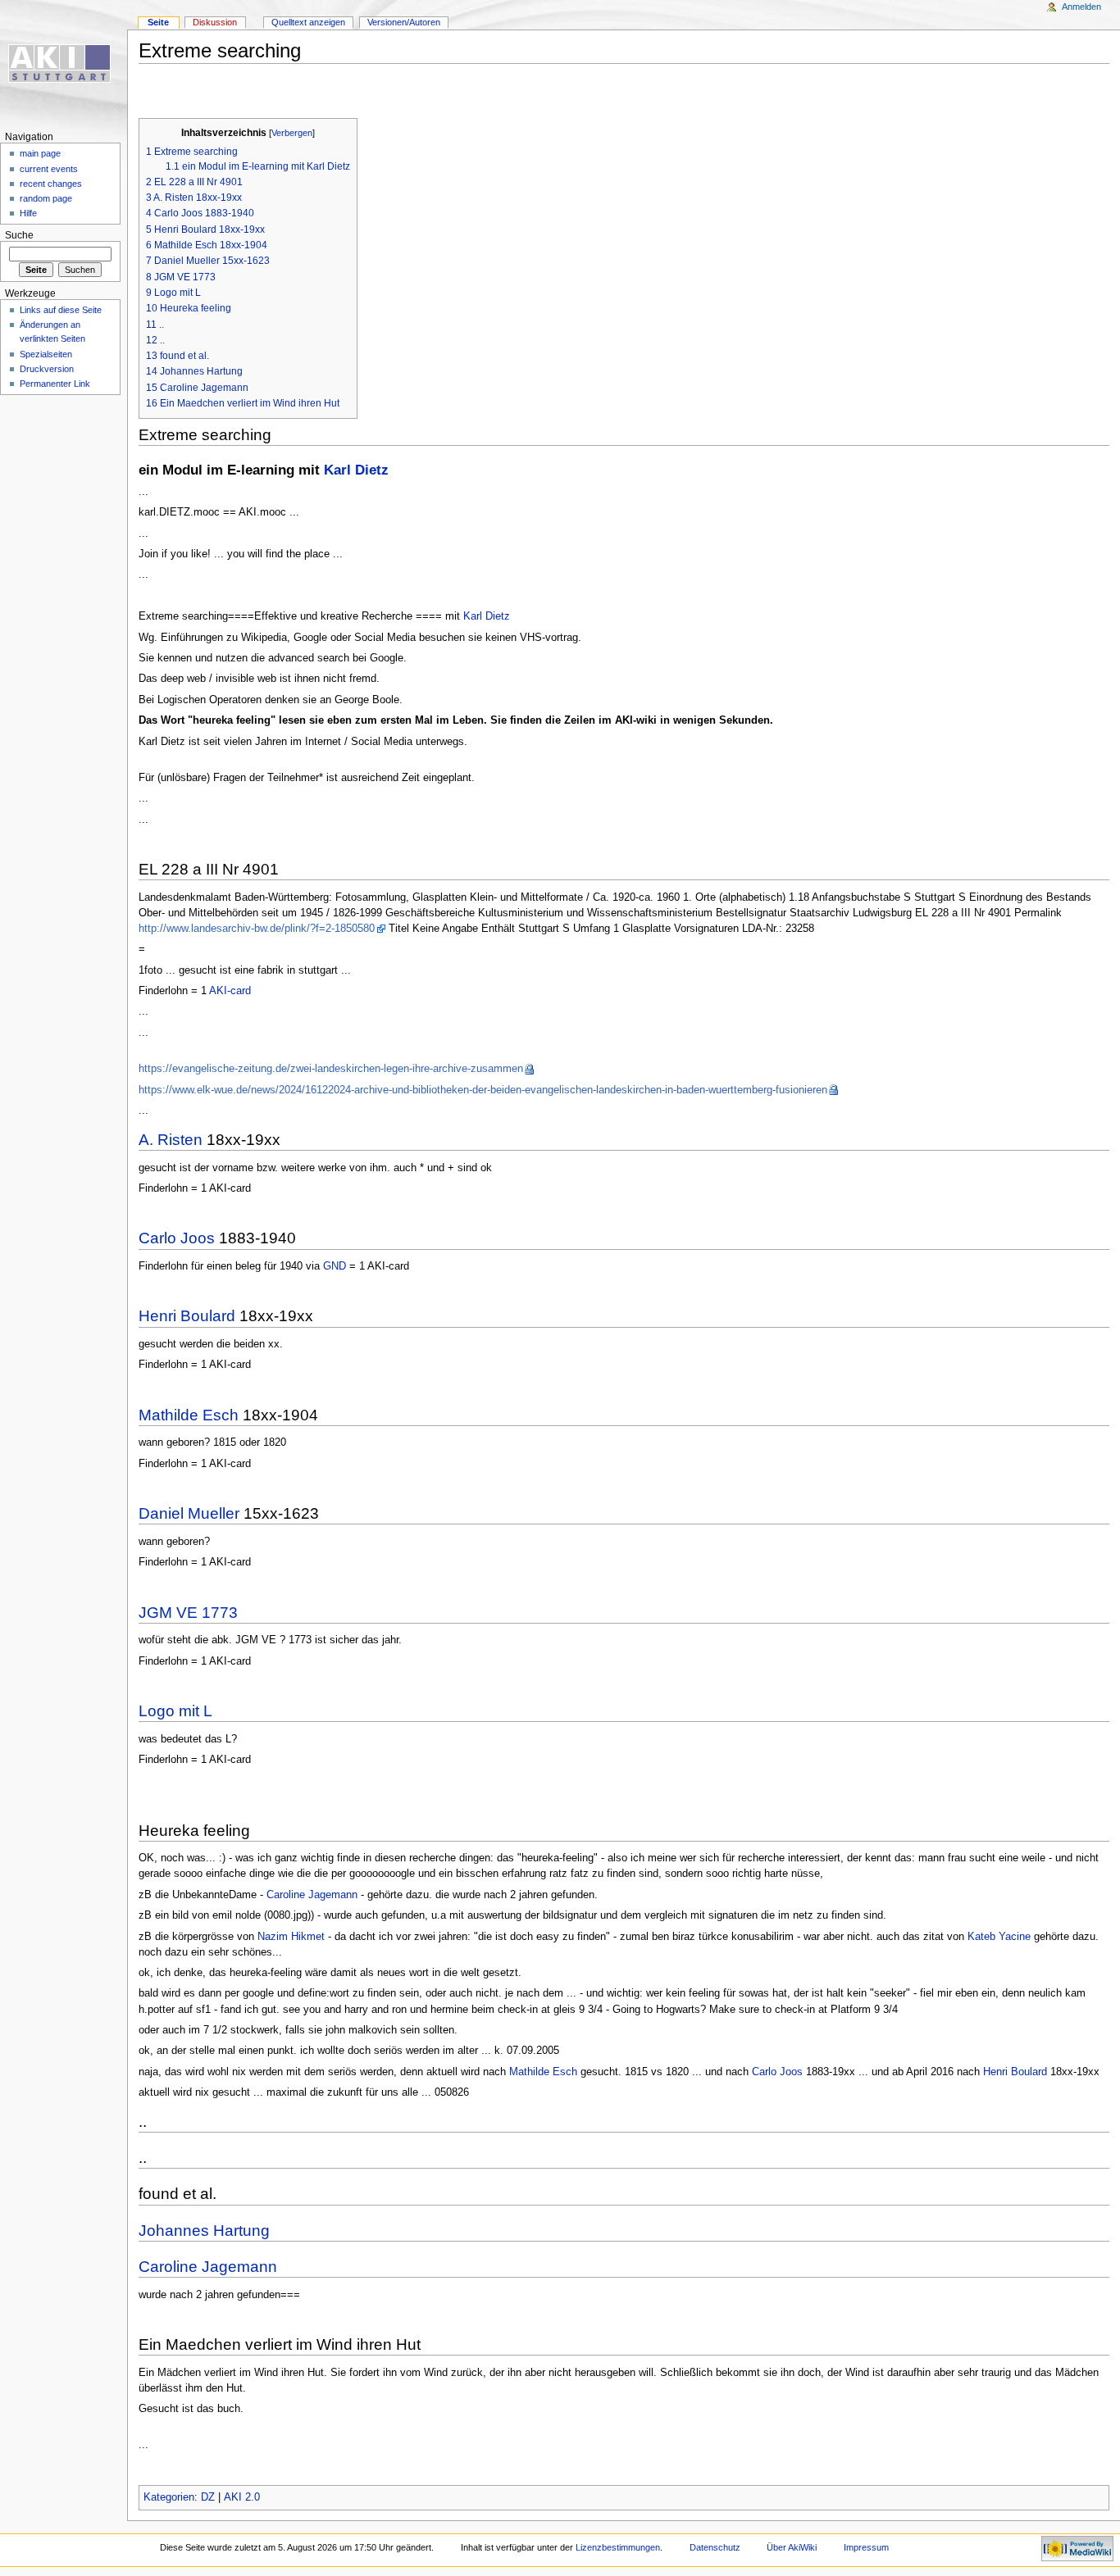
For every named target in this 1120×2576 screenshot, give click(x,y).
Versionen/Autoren (404, 22)
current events (49, 169)
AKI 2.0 (242, 2497)
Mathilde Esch (189, 1415)
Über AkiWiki (792, 2547)
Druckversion (47, 369)
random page (46, 198)
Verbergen (292, 133)
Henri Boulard (187, 1316)
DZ (208, 2497)
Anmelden (1081, 7)
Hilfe (28, 213)
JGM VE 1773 (188, 1613)
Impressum (866, 2547)
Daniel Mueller (189, 1513)
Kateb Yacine (999, 1937)
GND (335, 1266)
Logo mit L (175, 1711)
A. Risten (171, 1140)
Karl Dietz (356, 470)
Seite (158, 22)
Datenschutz (715, 2547)
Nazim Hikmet (291, 1937)
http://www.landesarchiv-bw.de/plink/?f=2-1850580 (257, 929)
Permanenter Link (55, 384)
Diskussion (215, 22)
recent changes (51, 184)
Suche (19, 235)
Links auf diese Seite (61, 310)
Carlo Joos (177, 1238)
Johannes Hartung (204, 2231)
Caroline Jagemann (312, 1895)
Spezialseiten (46, 354)
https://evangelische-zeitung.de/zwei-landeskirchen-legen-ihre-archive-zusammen (331, 1069)
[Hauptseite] (64, 64)
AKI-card (230, 991)
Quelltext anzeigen (308, 22)
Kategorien (169, 2497)
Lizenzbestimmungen (618, 2547)
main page (40, 153)
